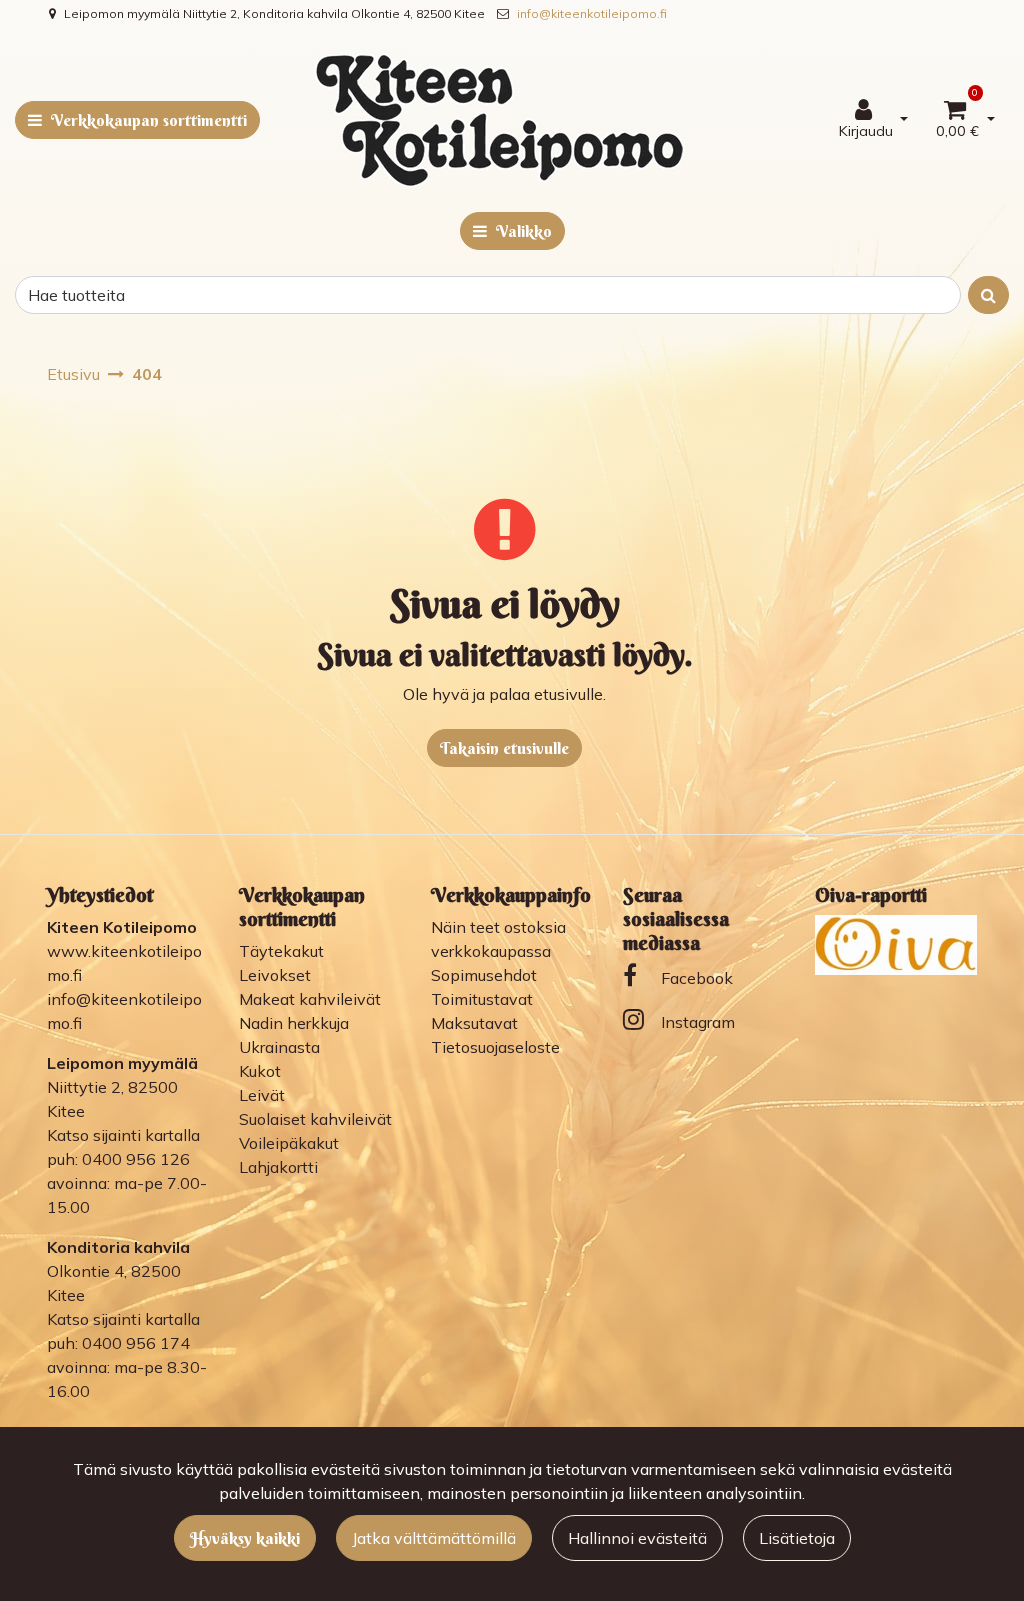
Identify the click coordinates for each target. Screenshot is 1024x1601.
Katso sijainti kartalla (123, 1135)
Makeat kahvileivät (310, 999)
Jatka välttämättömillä (434, 1538)
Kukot (260, 1071)
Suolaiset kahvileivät (315, 1119)
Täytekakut (281, 951)
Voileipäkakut (289, 1143)
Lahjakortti (278, 1167)
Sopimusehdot (484, 975)
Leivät (262, 1095)
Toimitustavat (482, 999)
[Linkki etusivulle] (500, 120)
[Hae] (988, 295)
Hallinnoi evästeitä (637, 1538)
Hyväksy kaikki (245, 1538)
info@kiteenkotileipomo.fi (592, 13)
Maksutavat (474, 1023)
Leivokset (275, 975)
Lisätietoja (797, 1538)
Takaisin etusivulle (504, 748)
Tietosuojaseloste (495, 1047)
